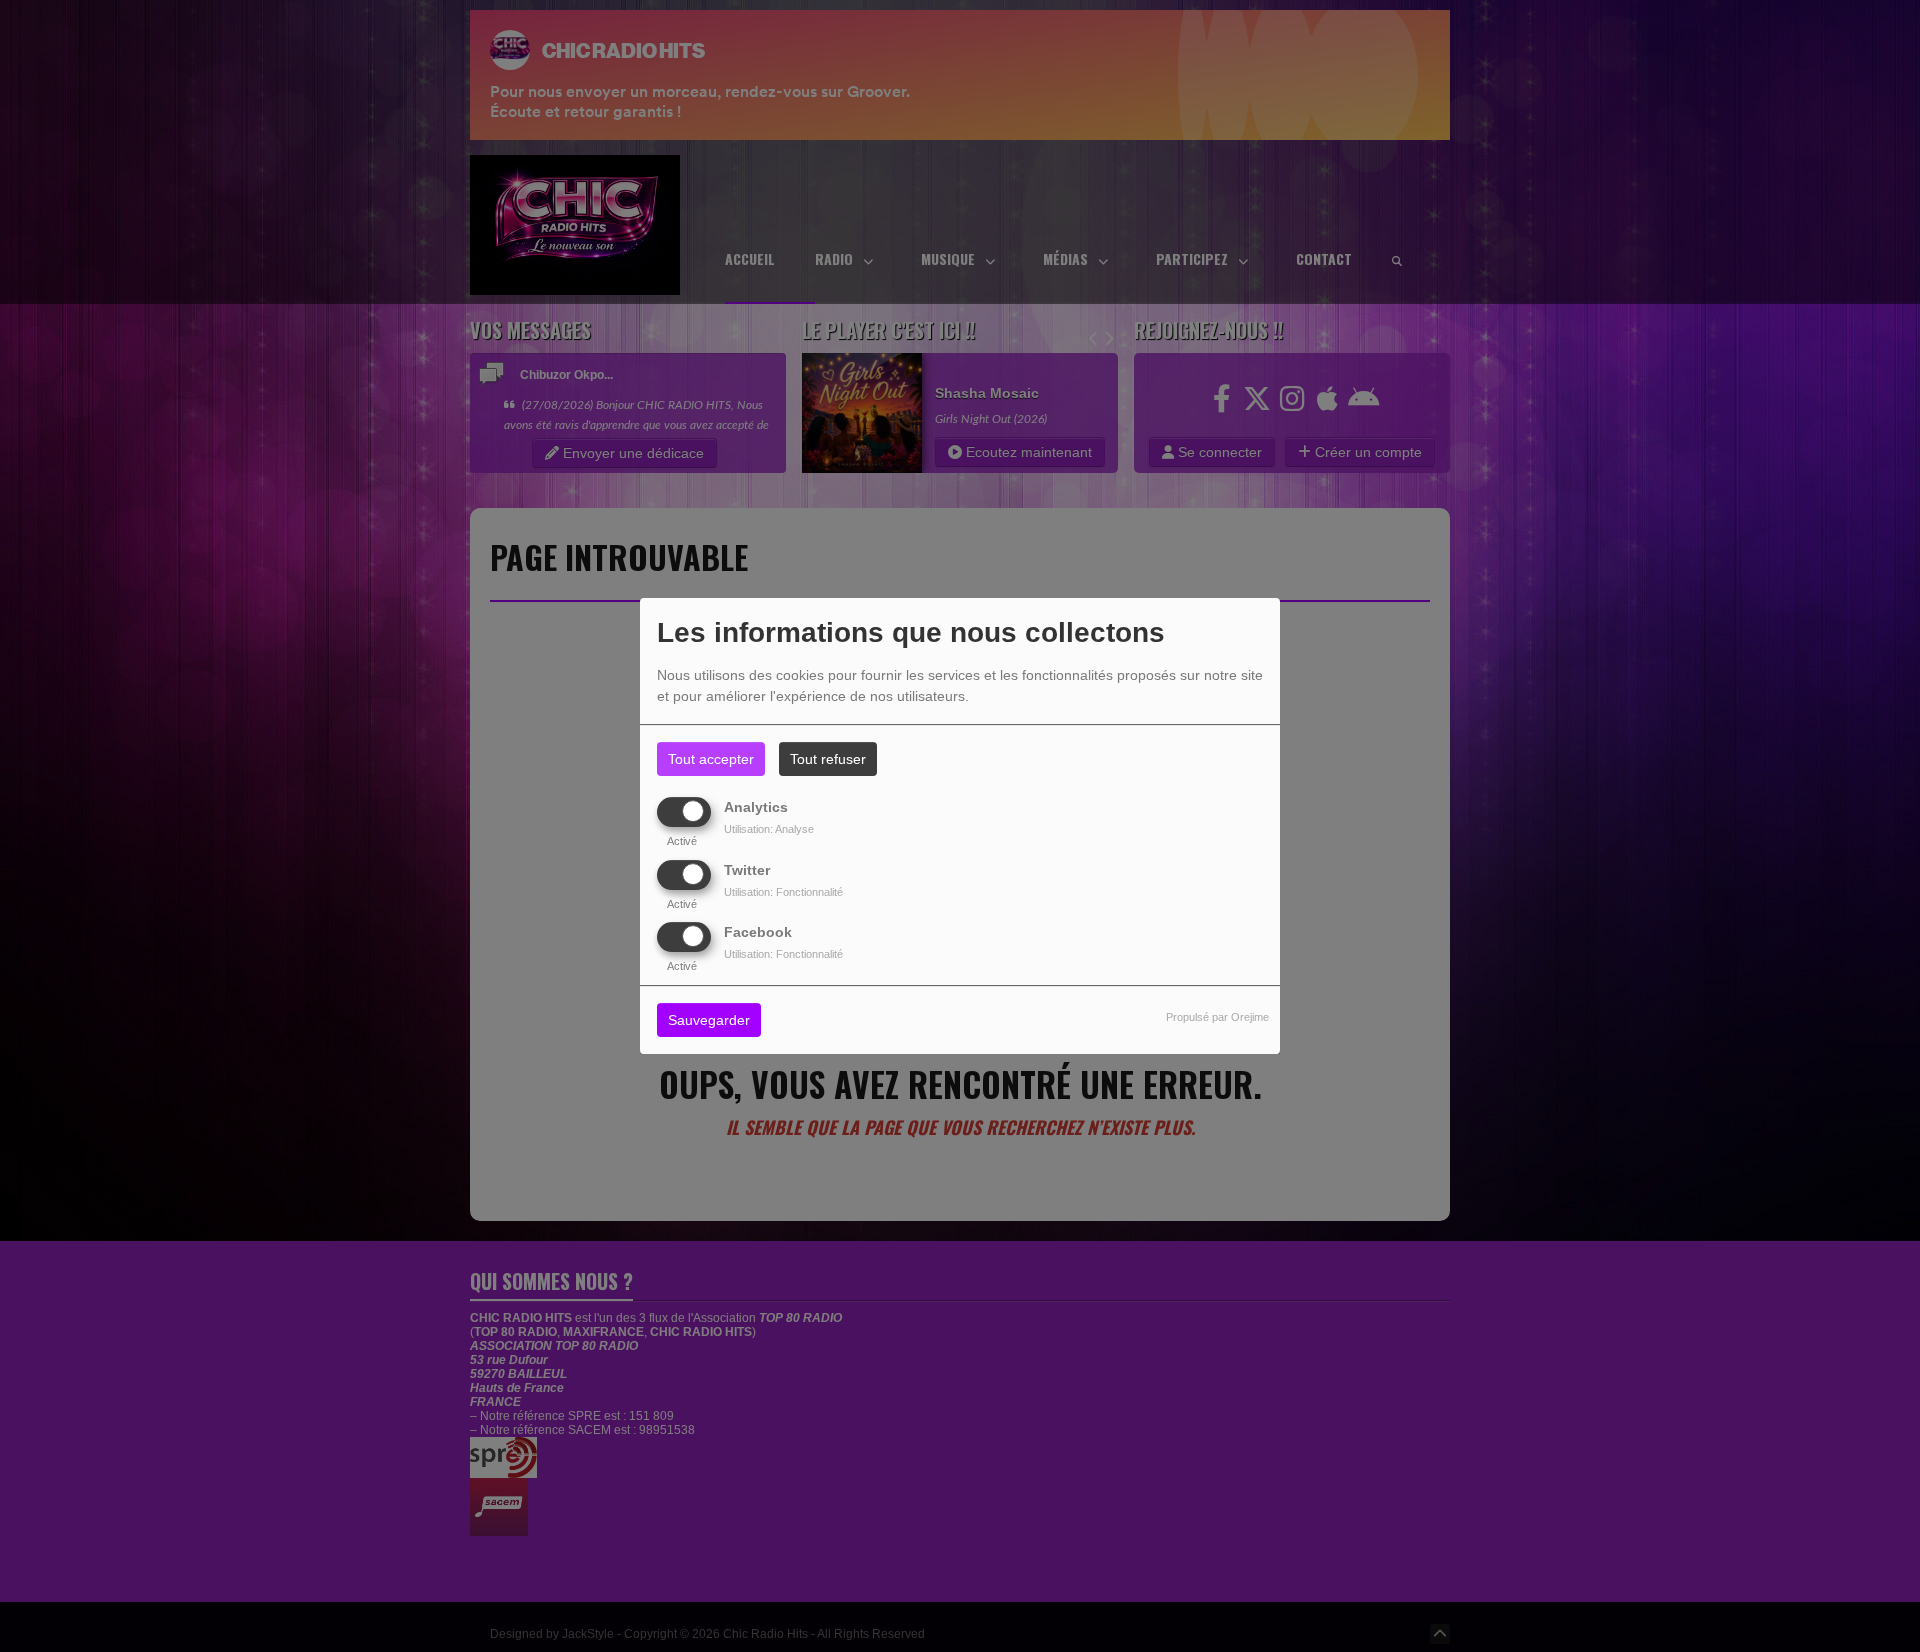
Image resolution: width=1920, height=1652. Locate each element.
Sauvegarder (709, 1020)
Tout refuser (828, 759)
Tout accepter (711, 759)
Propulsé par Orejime (1217, 1017)
